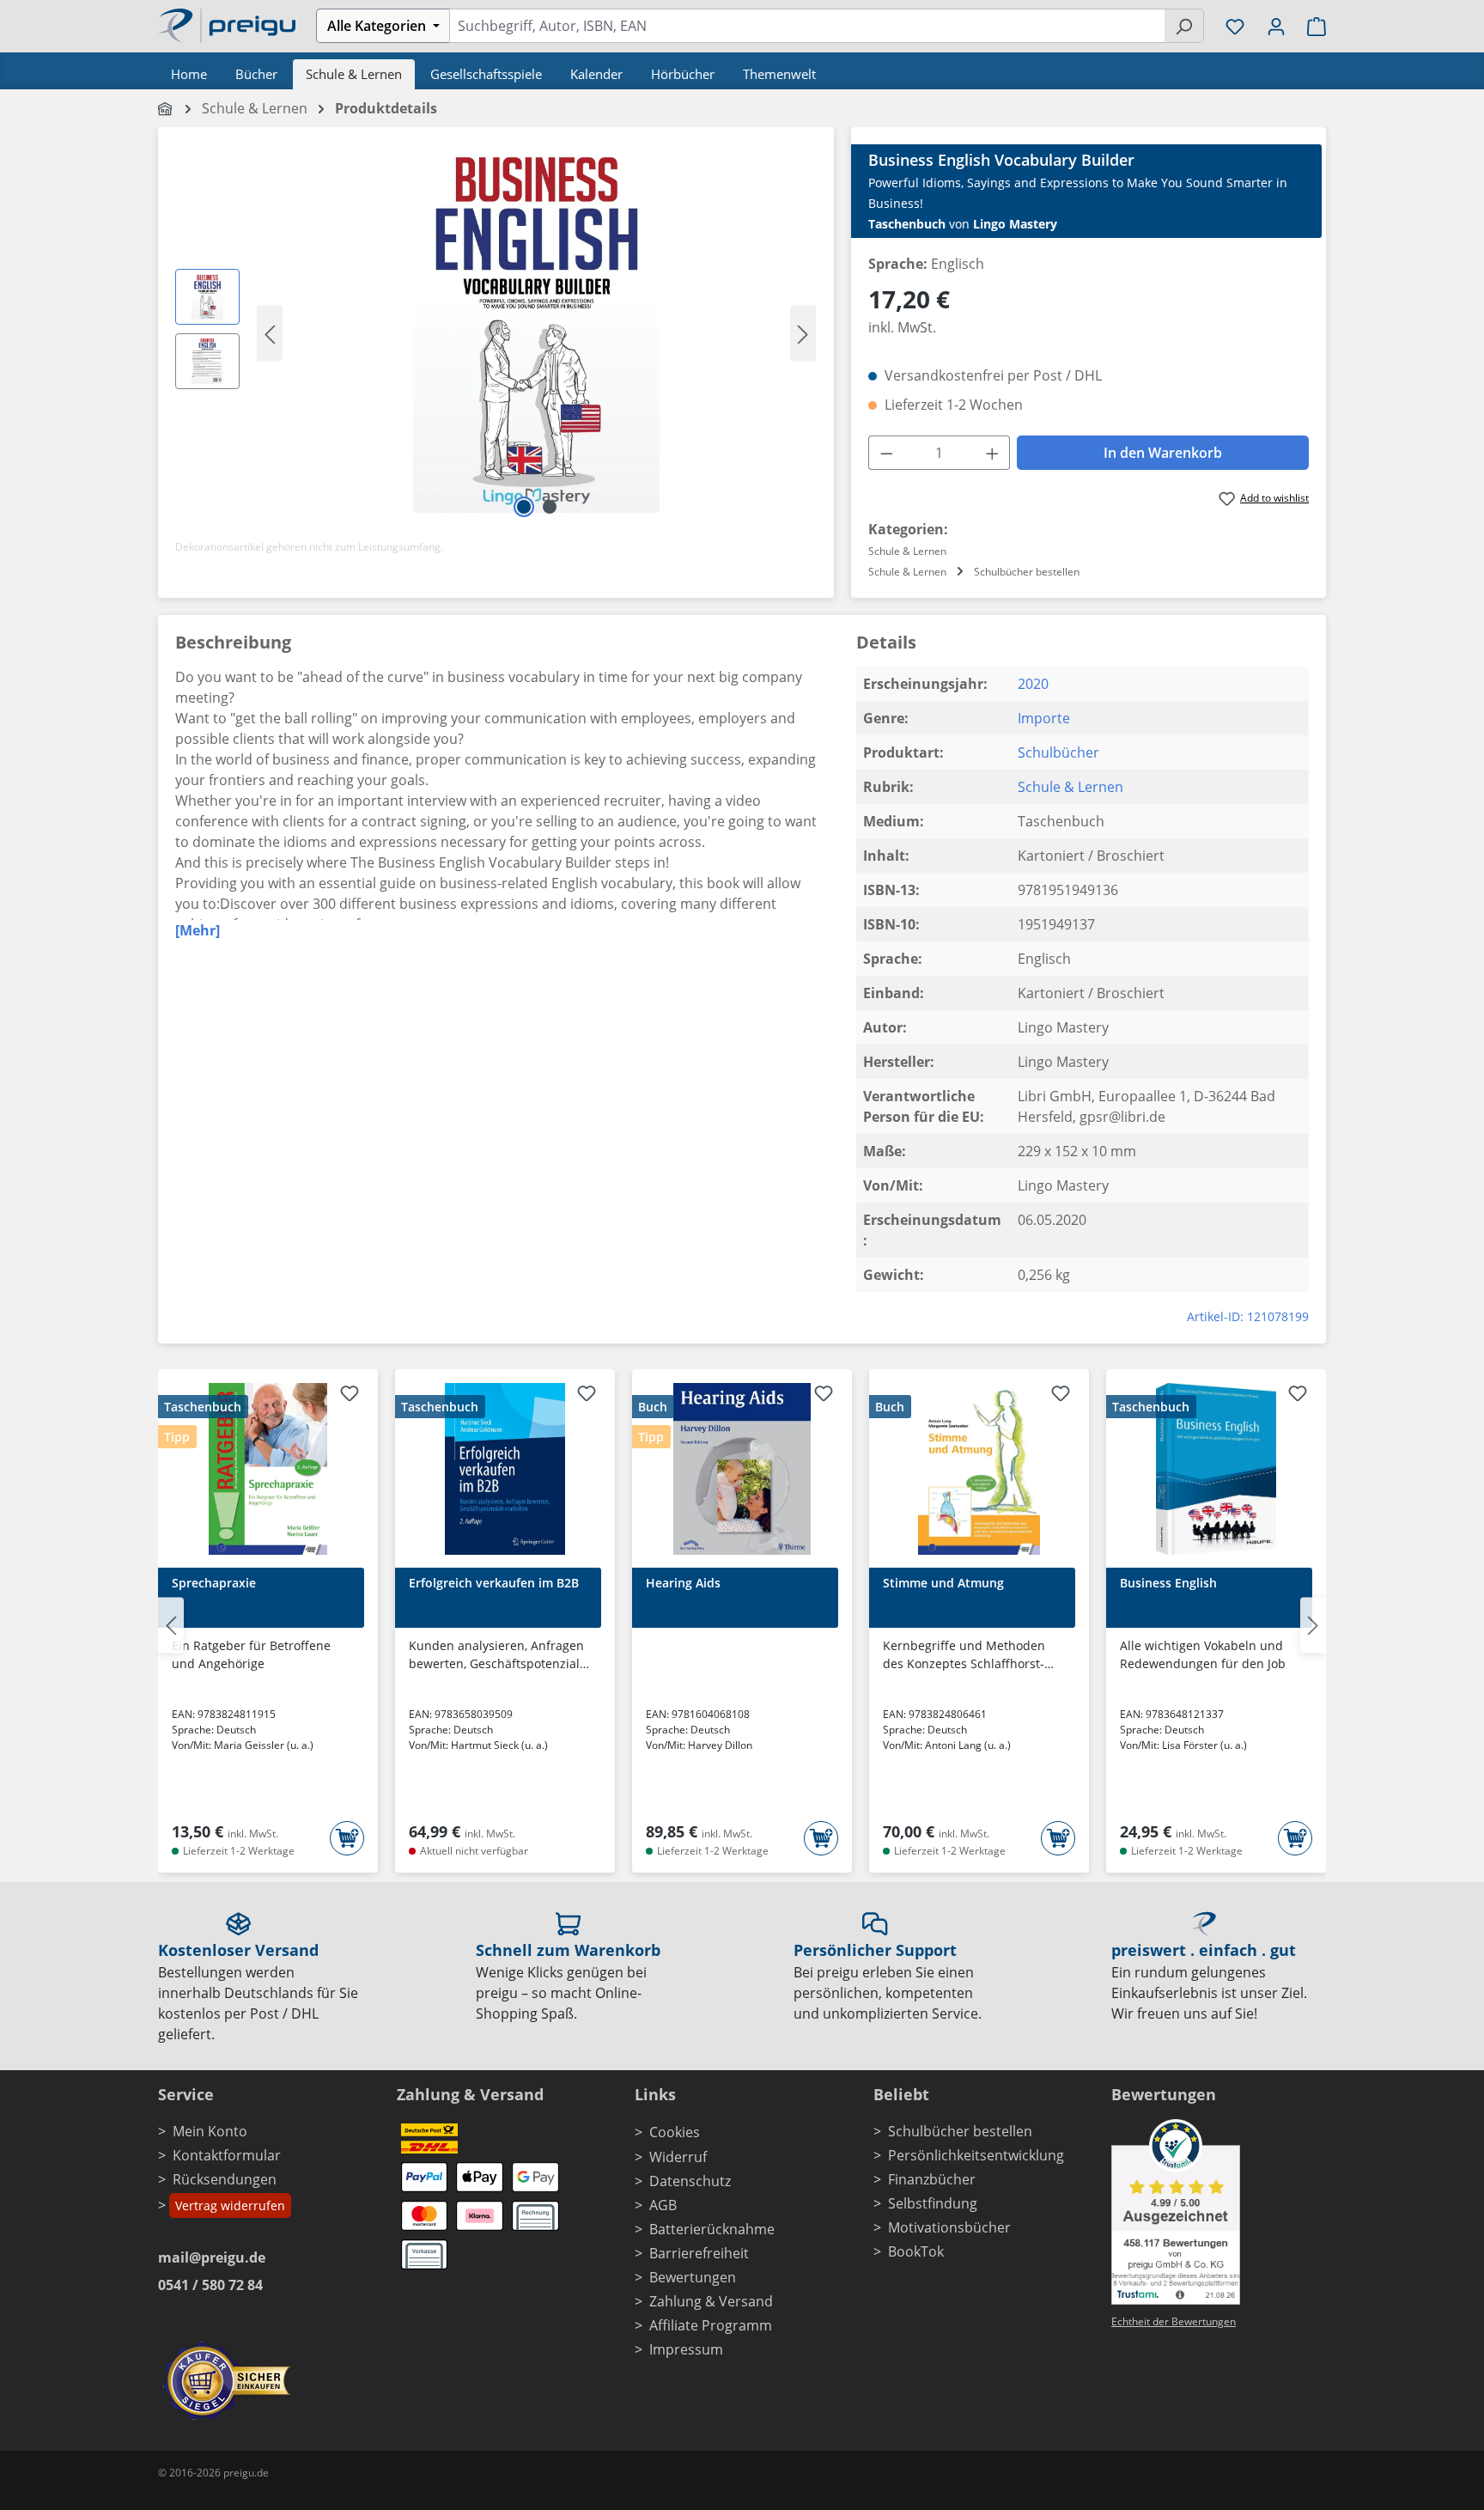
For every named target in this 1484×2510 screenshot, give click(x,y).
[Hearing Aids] (742, 1469)
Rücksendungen (225, 2179)
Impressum (686, 2349)
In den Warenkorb (1163, 453)
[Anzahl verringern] (886, 453)
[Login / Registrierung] (1276, 26)
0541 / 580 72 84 (210, 2285)
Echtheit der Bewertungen (1174, 2321)
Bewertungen (693, 2277)
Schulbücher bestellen (960, 2131)
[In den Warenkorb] (347, 1838)
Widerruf (678, 2157)
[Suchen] (1184, 26)
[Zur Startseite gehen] (227, 24)
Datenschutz (690, 2181)
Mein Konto (210, 2131)
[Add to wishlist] (350, 1396)
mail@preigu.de (212, 2257)
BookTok (916, 2251)
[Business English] (1216, 1469)
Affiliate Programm (711, 2325)
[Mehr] (198, 930)
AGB (663, 2205)
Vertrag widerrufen (230, 2205)
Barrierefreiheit (699, 2253)
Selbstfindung (933, 2203)
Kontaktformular (227, 2155)
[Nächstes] (803, 333)
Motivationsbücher (949, 2227)
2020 (1033, 684)
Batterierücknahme (712, 2229)
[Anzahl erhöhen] (993, 453)
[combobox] (807, 26)
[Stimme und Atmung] (979, 1469)
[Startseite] (166, 108)
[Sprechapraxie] (268, 1469)
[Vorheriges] (270, 333)
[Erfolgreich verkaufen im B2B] (505, 1469)
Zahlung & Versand (711, 2301)
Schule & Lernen (1070, 787)
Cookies (675, 2132)
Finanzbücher (932, 2179)
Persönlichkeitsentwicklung (976, 2155)
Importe (1044, 718)
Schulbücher (1058, 752)
